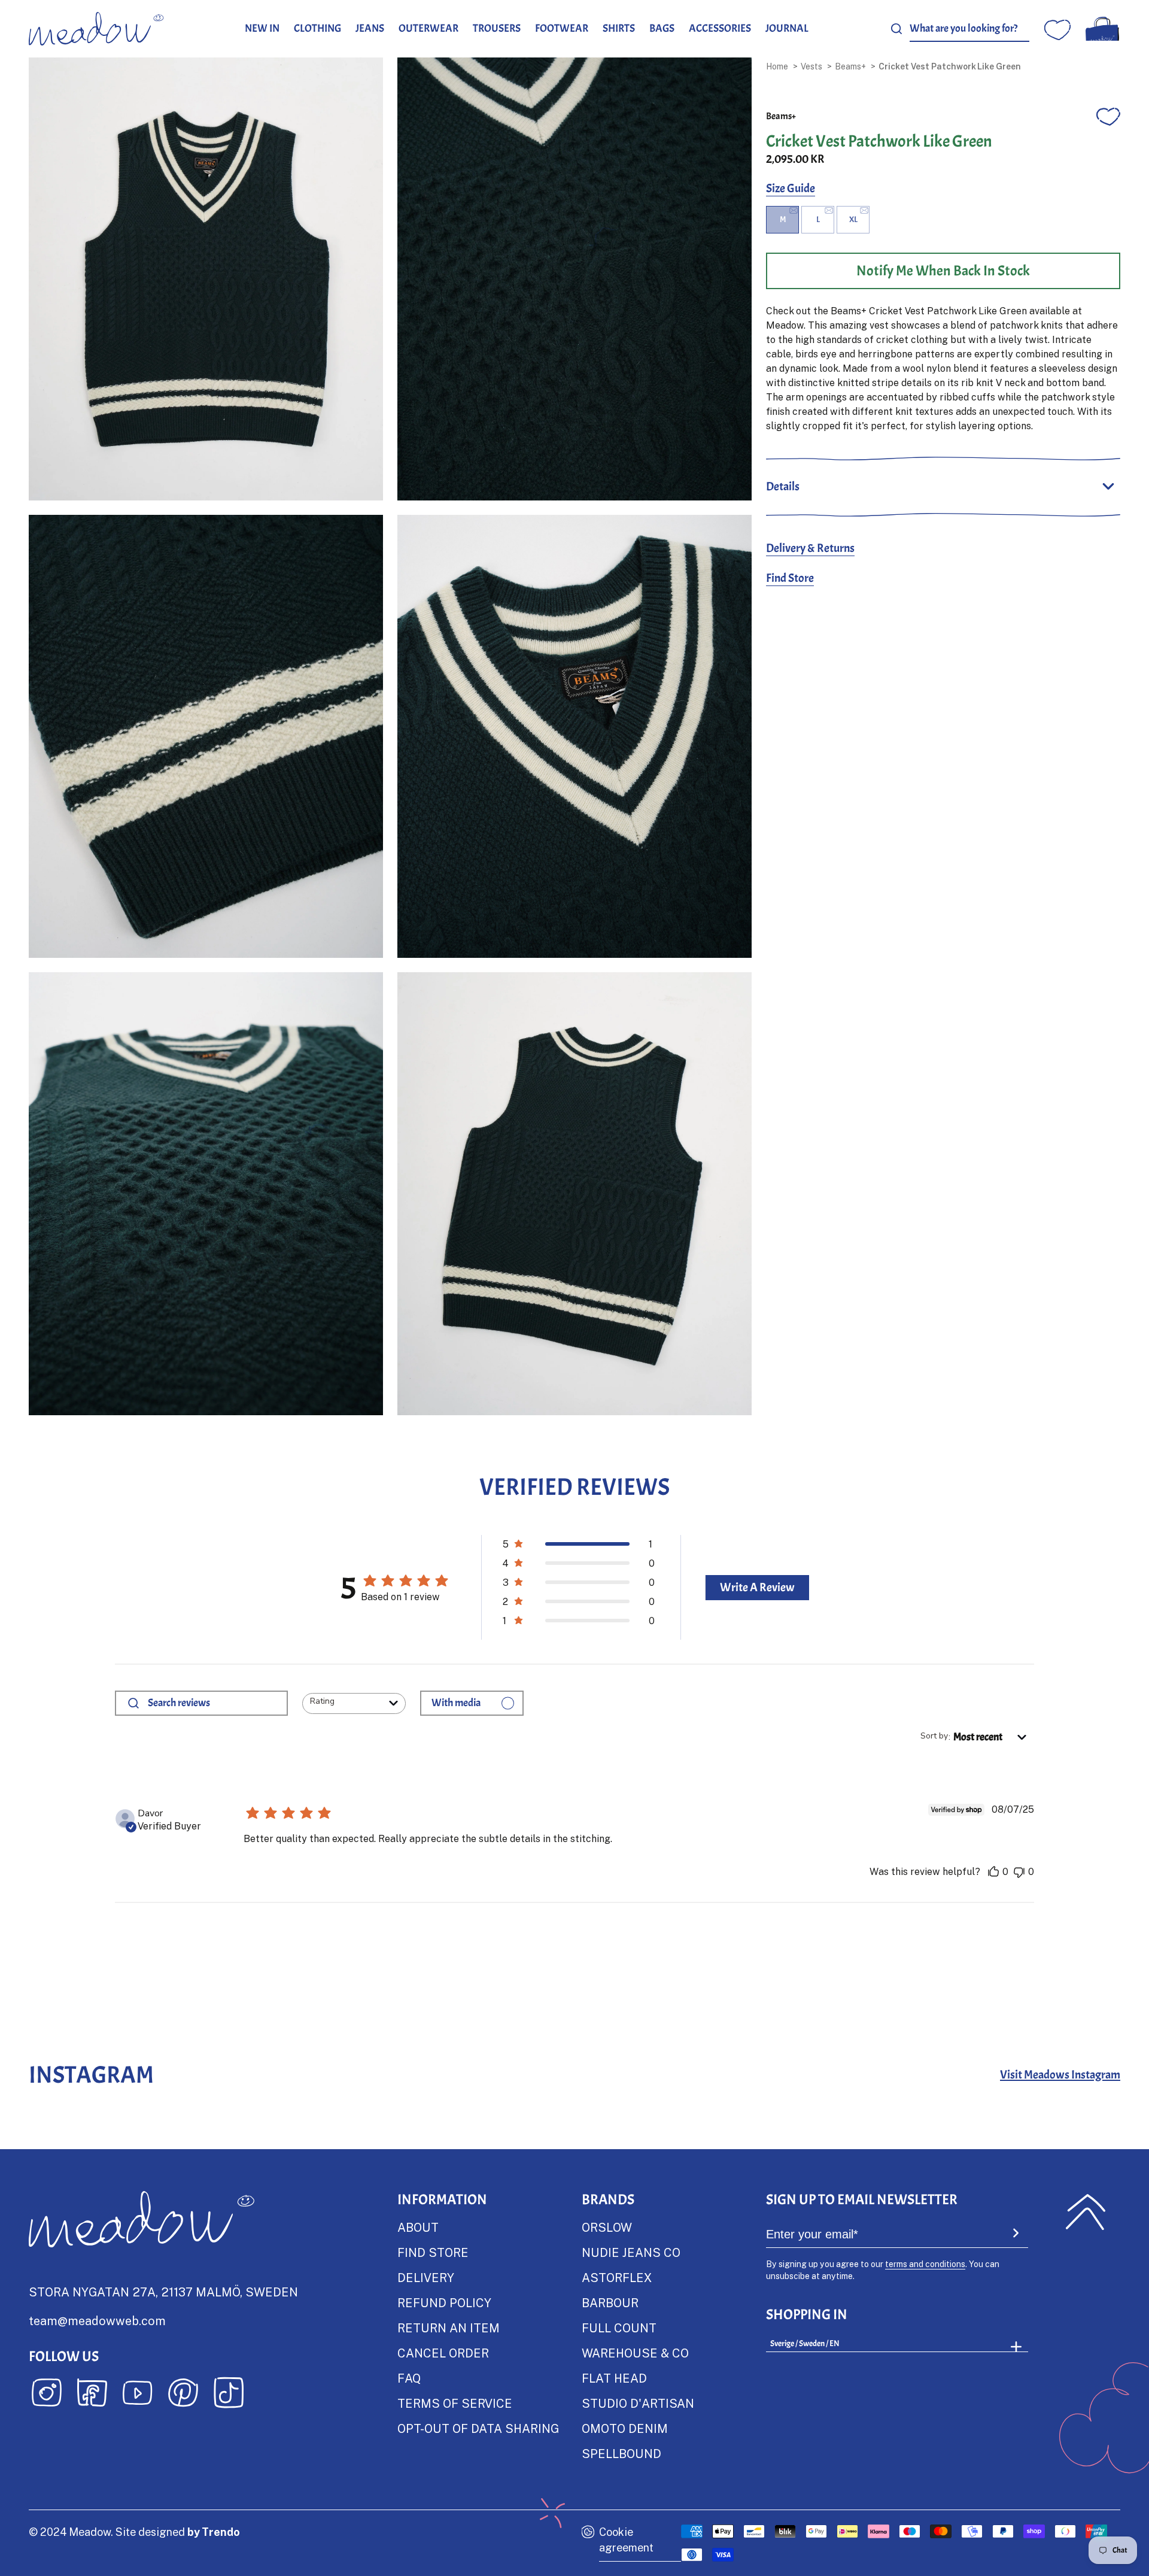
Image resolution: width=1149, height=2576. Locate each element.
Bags (662, 28)
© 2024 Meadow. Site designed (134, 2532)
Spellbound (621, 2453)
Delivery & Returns (810, 548)
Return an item (449, 2328)
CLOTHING (317, 28)
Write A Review (757, 1587)
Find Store (790, 578)
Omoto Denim (625, 2428)
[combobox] (969, 29)
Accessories (720, 28)
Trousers (497, 28)
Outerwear (428, 28)
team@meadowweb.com (97, 2320)
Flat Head (614, 2378)
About (418, 2227)
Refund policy (444, 2302)
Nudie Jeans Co (631, 2252)
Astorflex (617, 2277)
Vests (811, 66)
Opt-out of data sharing (478, 2428)
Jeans (370, 28)
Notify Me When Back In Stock (943, 271)
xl (853, 219)
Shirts (619, 28)
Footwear (562, 28)
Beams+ (850, 66)
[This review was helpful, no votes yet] (993, 1872)
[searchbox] (213, 1703)
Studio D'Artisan (638, 2403)
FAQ (409, 2378)
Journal (787, 28)
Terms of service (455, 2403)
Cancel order (443, 2353)
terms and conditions (925, 2264)
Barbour (610, 2302)
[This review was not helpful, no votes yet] (1019, 1872)
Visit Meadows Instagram (1060, 2075)
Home (777, 66)
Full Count (619, 2328)
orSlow (607, 2227)
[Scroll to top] (1086, 2212)
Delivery (426, 2277)
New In (262, 28)
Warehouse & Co (635, 2353)
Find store (433, 2252)
